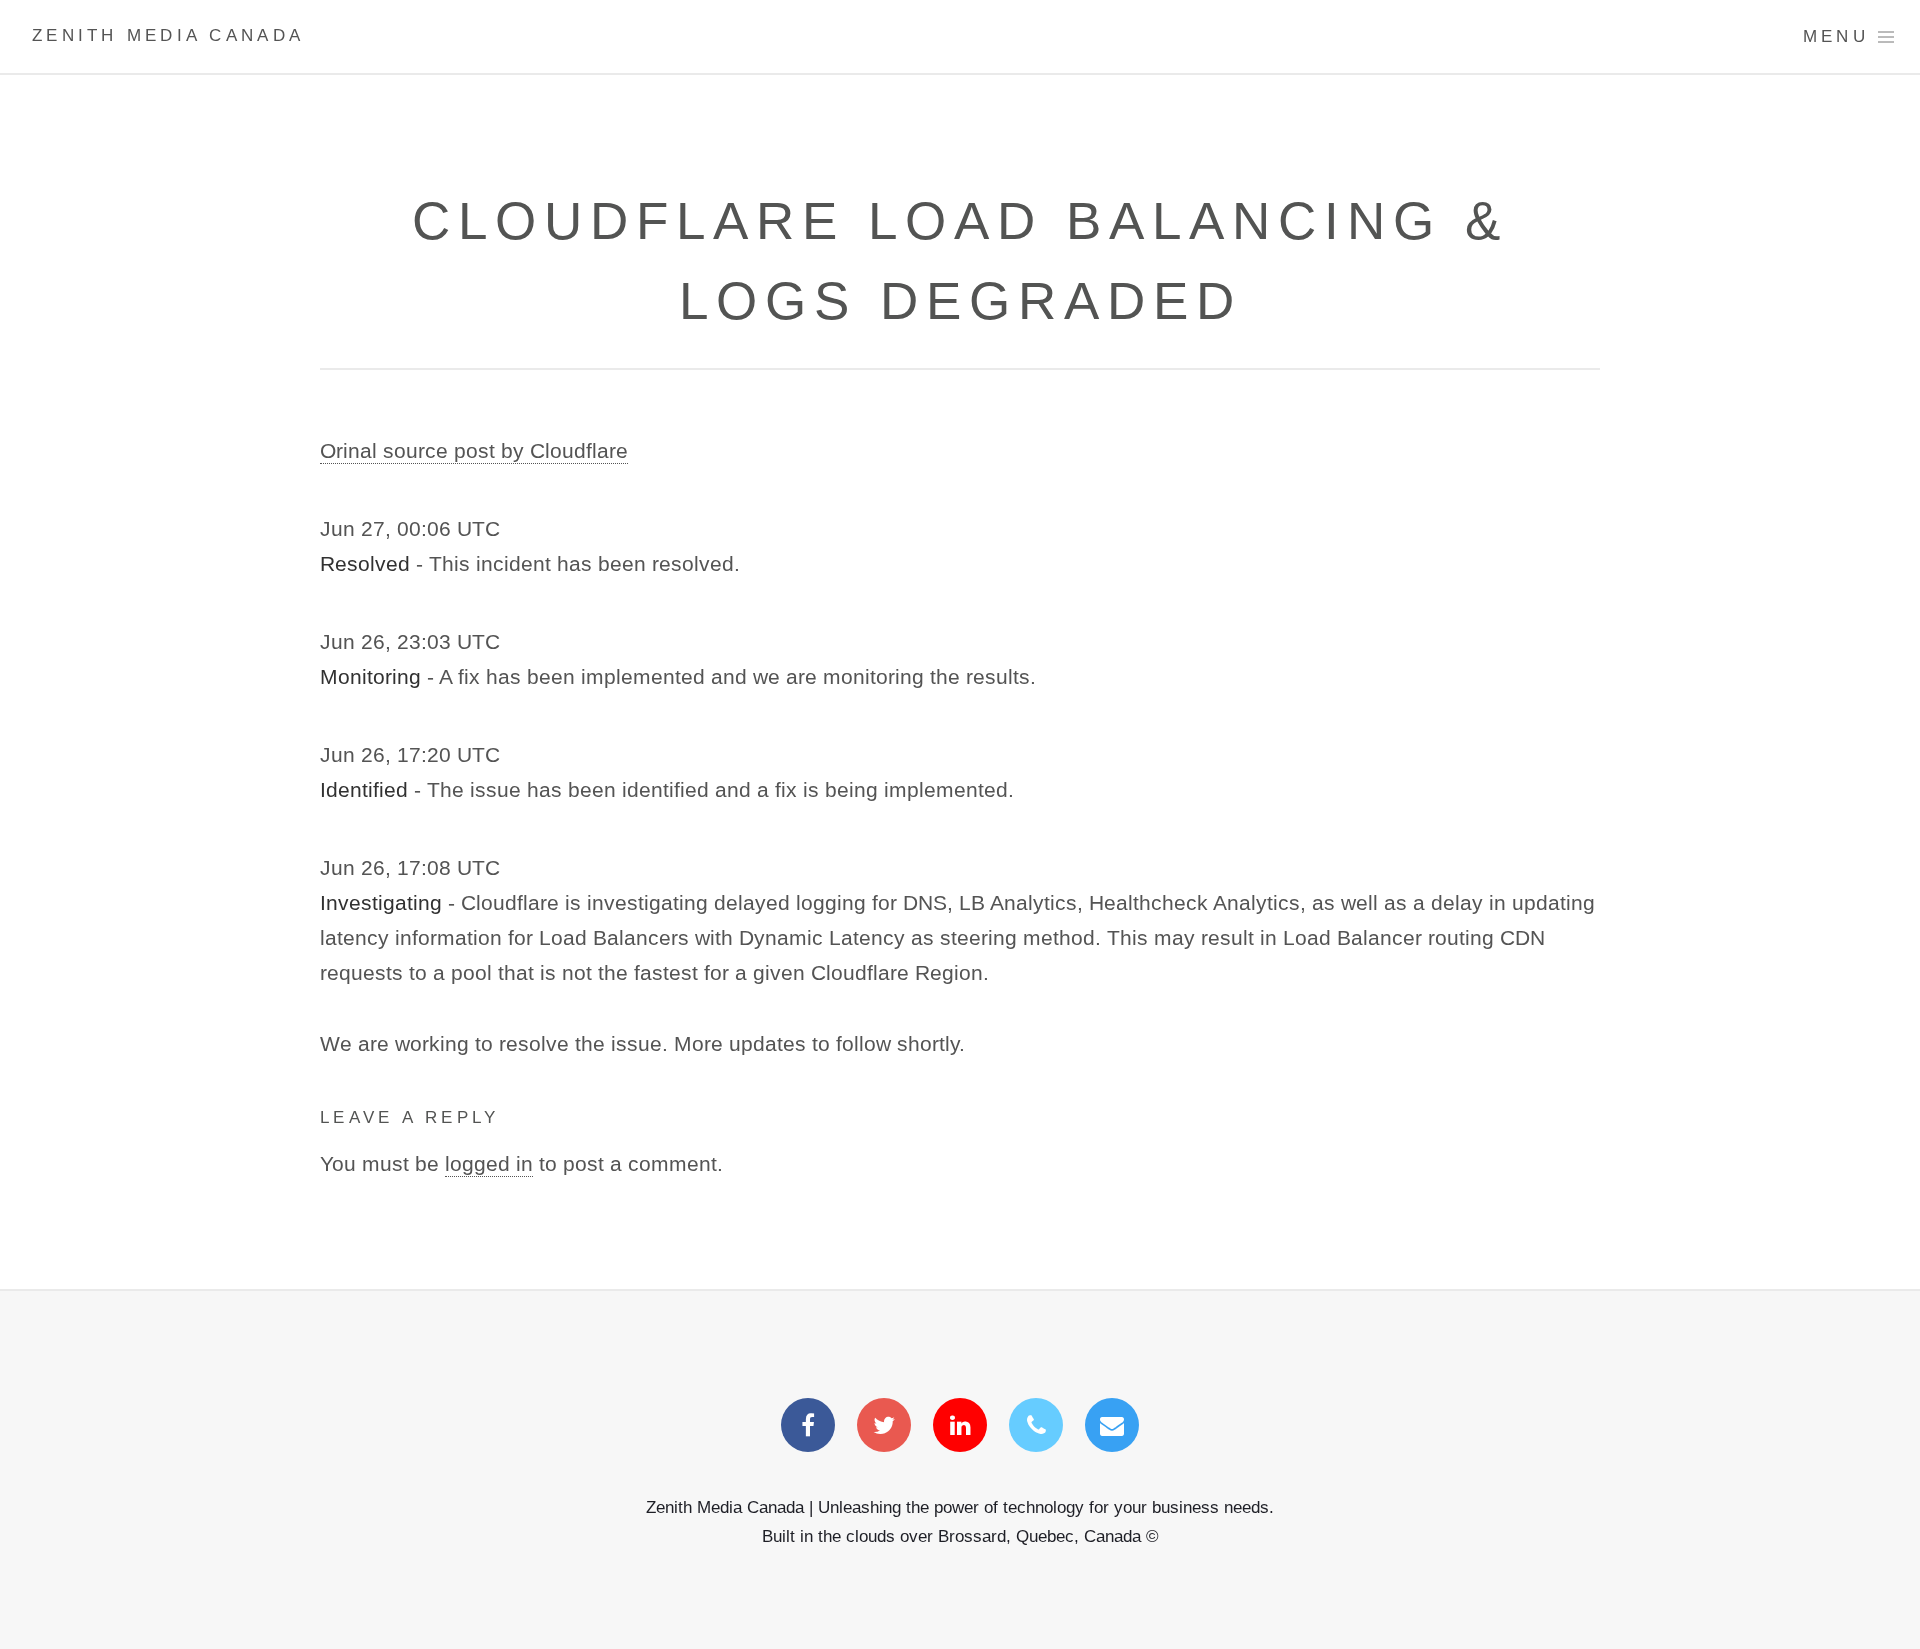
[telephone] (1036, 1427)
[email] (1112, 1427)
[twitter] (884, 1427)
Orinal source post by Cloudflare (474, 451)
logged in (489, 1164)
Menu (1836, 36)
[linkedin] (960, 1427)
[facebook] (808, 1427)
